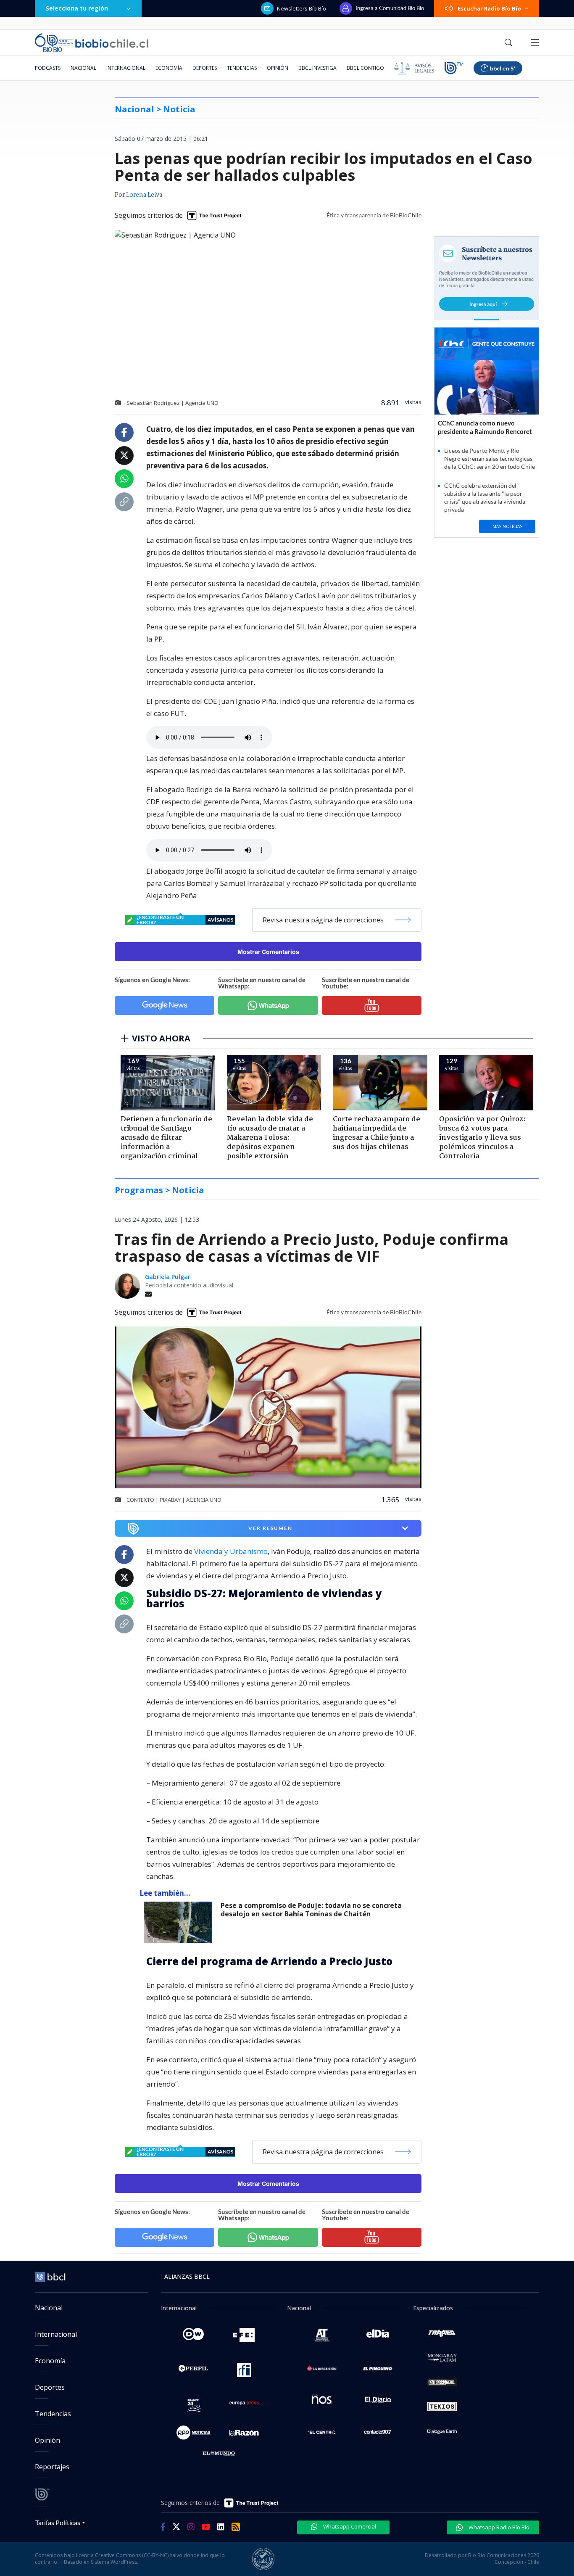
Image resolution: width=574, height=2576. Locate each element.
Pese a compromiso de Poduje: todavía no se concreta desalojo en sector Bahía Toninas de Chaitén (311, 1910)
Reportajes (52, 2467)
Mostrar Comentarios (268, 952)
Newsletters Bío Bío (301, 8)
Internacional (126, 68)
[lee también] (180, 1922)
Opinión (278, 68)
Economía (169, 68)
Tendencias (242, 68)
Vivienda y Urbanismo (231, 1551)
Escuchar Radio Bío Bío (489, 8)
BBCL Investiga (317, 68)
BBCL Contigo (365, 68)
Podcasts (48, 68)
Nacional (83, 68)
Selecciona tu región (77, 8)
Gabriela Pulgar (168, 1277)
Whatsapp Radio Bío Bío (498, 2527)
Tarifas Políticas (58, 2522)
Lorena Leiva (144, 195)
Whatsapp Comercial (349, 2526)
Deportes (205, 68)
